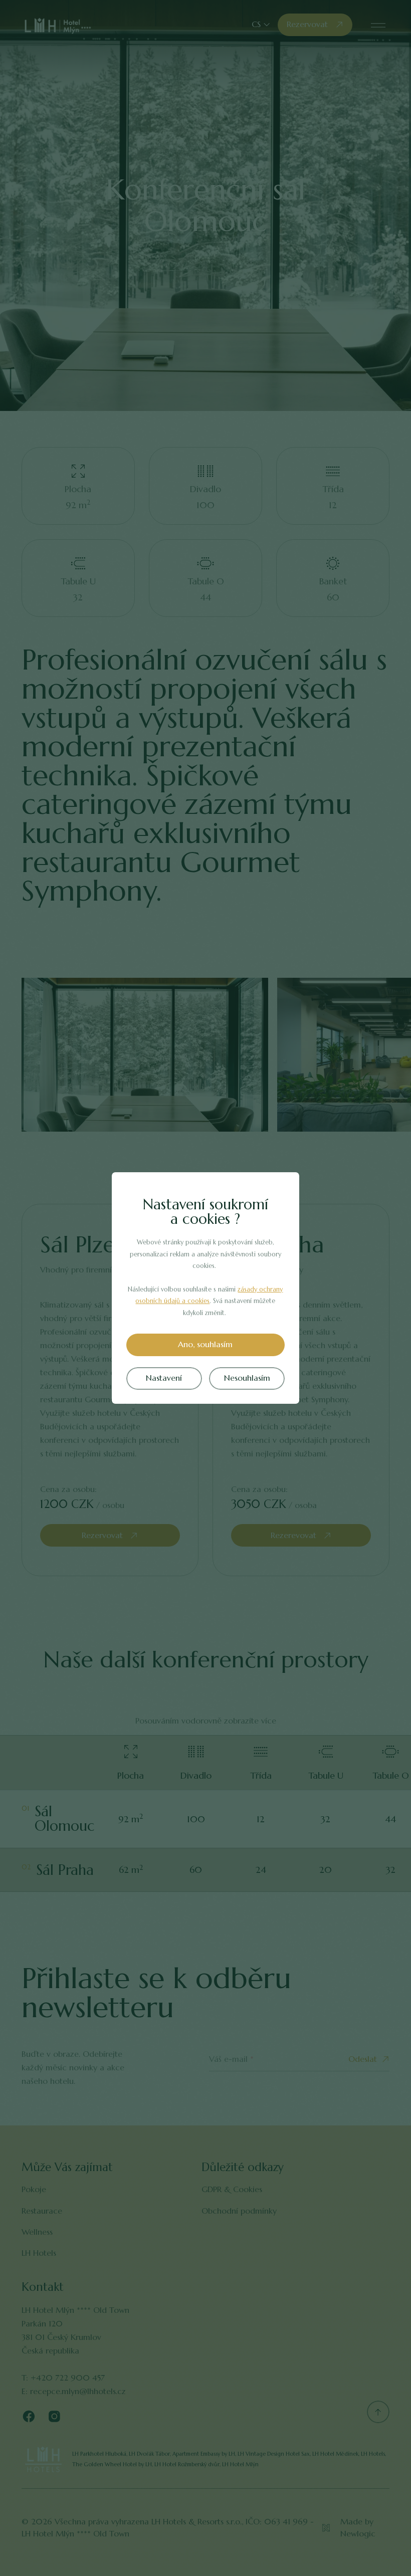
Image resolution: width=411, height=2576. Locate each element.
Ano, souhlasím (205, 1344)
